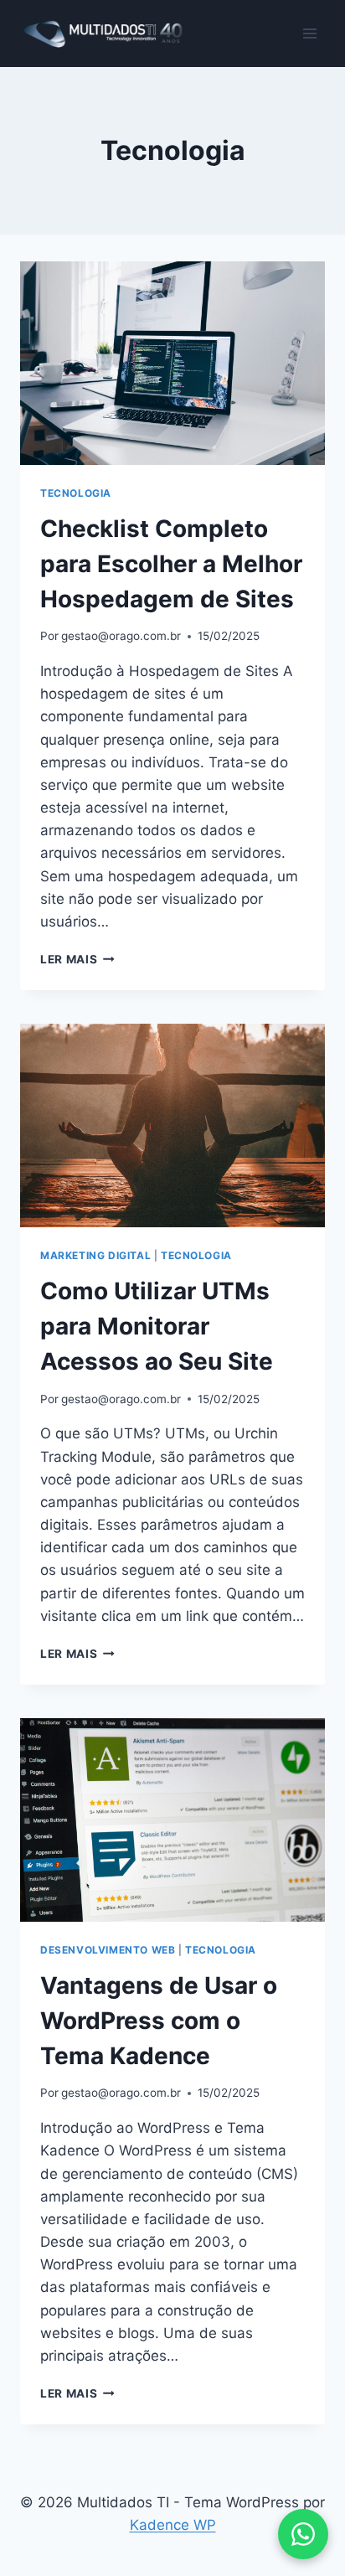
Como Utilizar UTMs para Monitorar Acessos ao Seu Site (157, 1326)
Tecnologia (76, 493)
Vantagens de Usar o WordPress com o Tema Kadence (159, 2021)
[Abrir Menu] (309, 33)
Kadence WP (173, 2525)
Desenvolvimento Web (108, 1950)
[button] (303, 2534)
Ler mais (77, 959)
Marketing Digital (95, 1255)
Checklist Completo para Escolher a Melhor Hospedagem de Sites (171, 564)
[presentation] (172, 363)
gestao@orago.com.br (121, 636)
